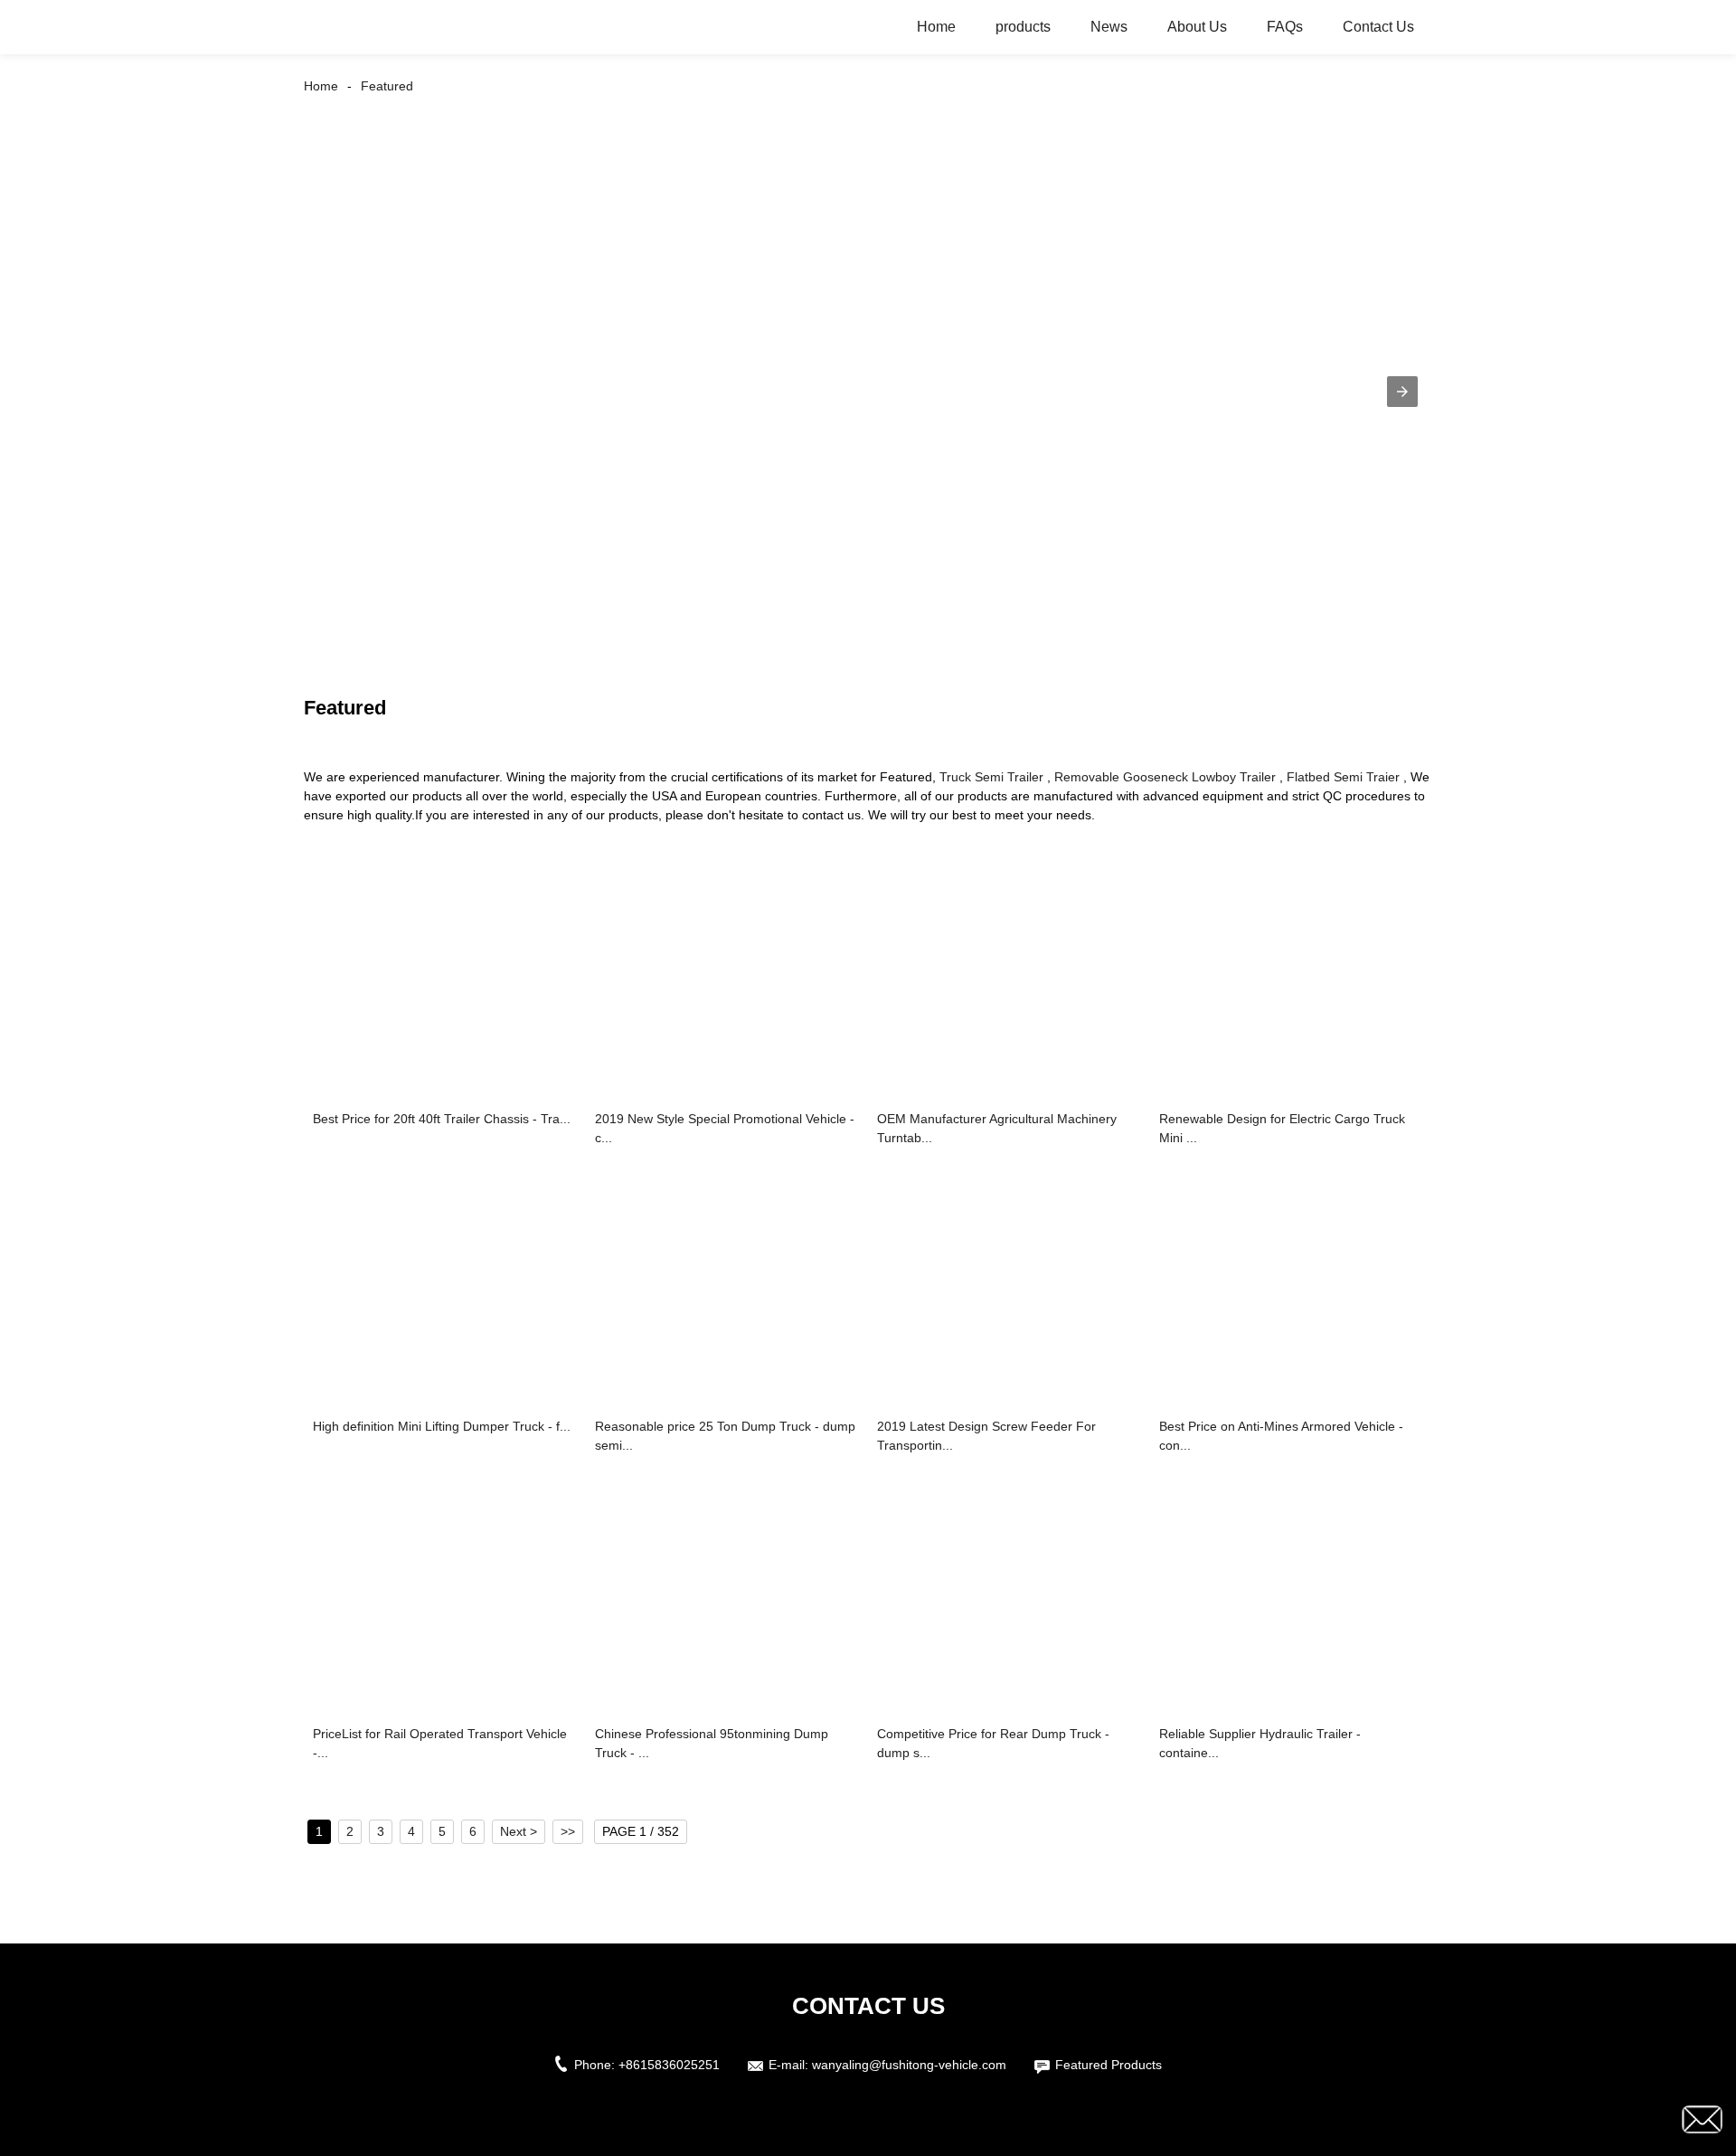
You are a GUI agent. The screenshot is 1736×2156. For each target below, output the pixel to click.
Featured (387, 86)
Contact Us (1378, 27)
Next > (519, 1831)
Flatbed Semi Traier (1343, 777)
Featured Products (1109, 2065)
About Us (1197, 27)
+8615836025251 (669, 2065)
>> (568, 1831)
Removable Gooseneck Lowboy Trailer (1165, 777)
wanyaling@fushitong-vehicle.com (909, 2065)
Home (936, 27)
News (1109, 27)
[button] (1402, 392)
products (1023, 27)
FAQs (1285, 27)
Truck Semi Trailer (991, 777)
